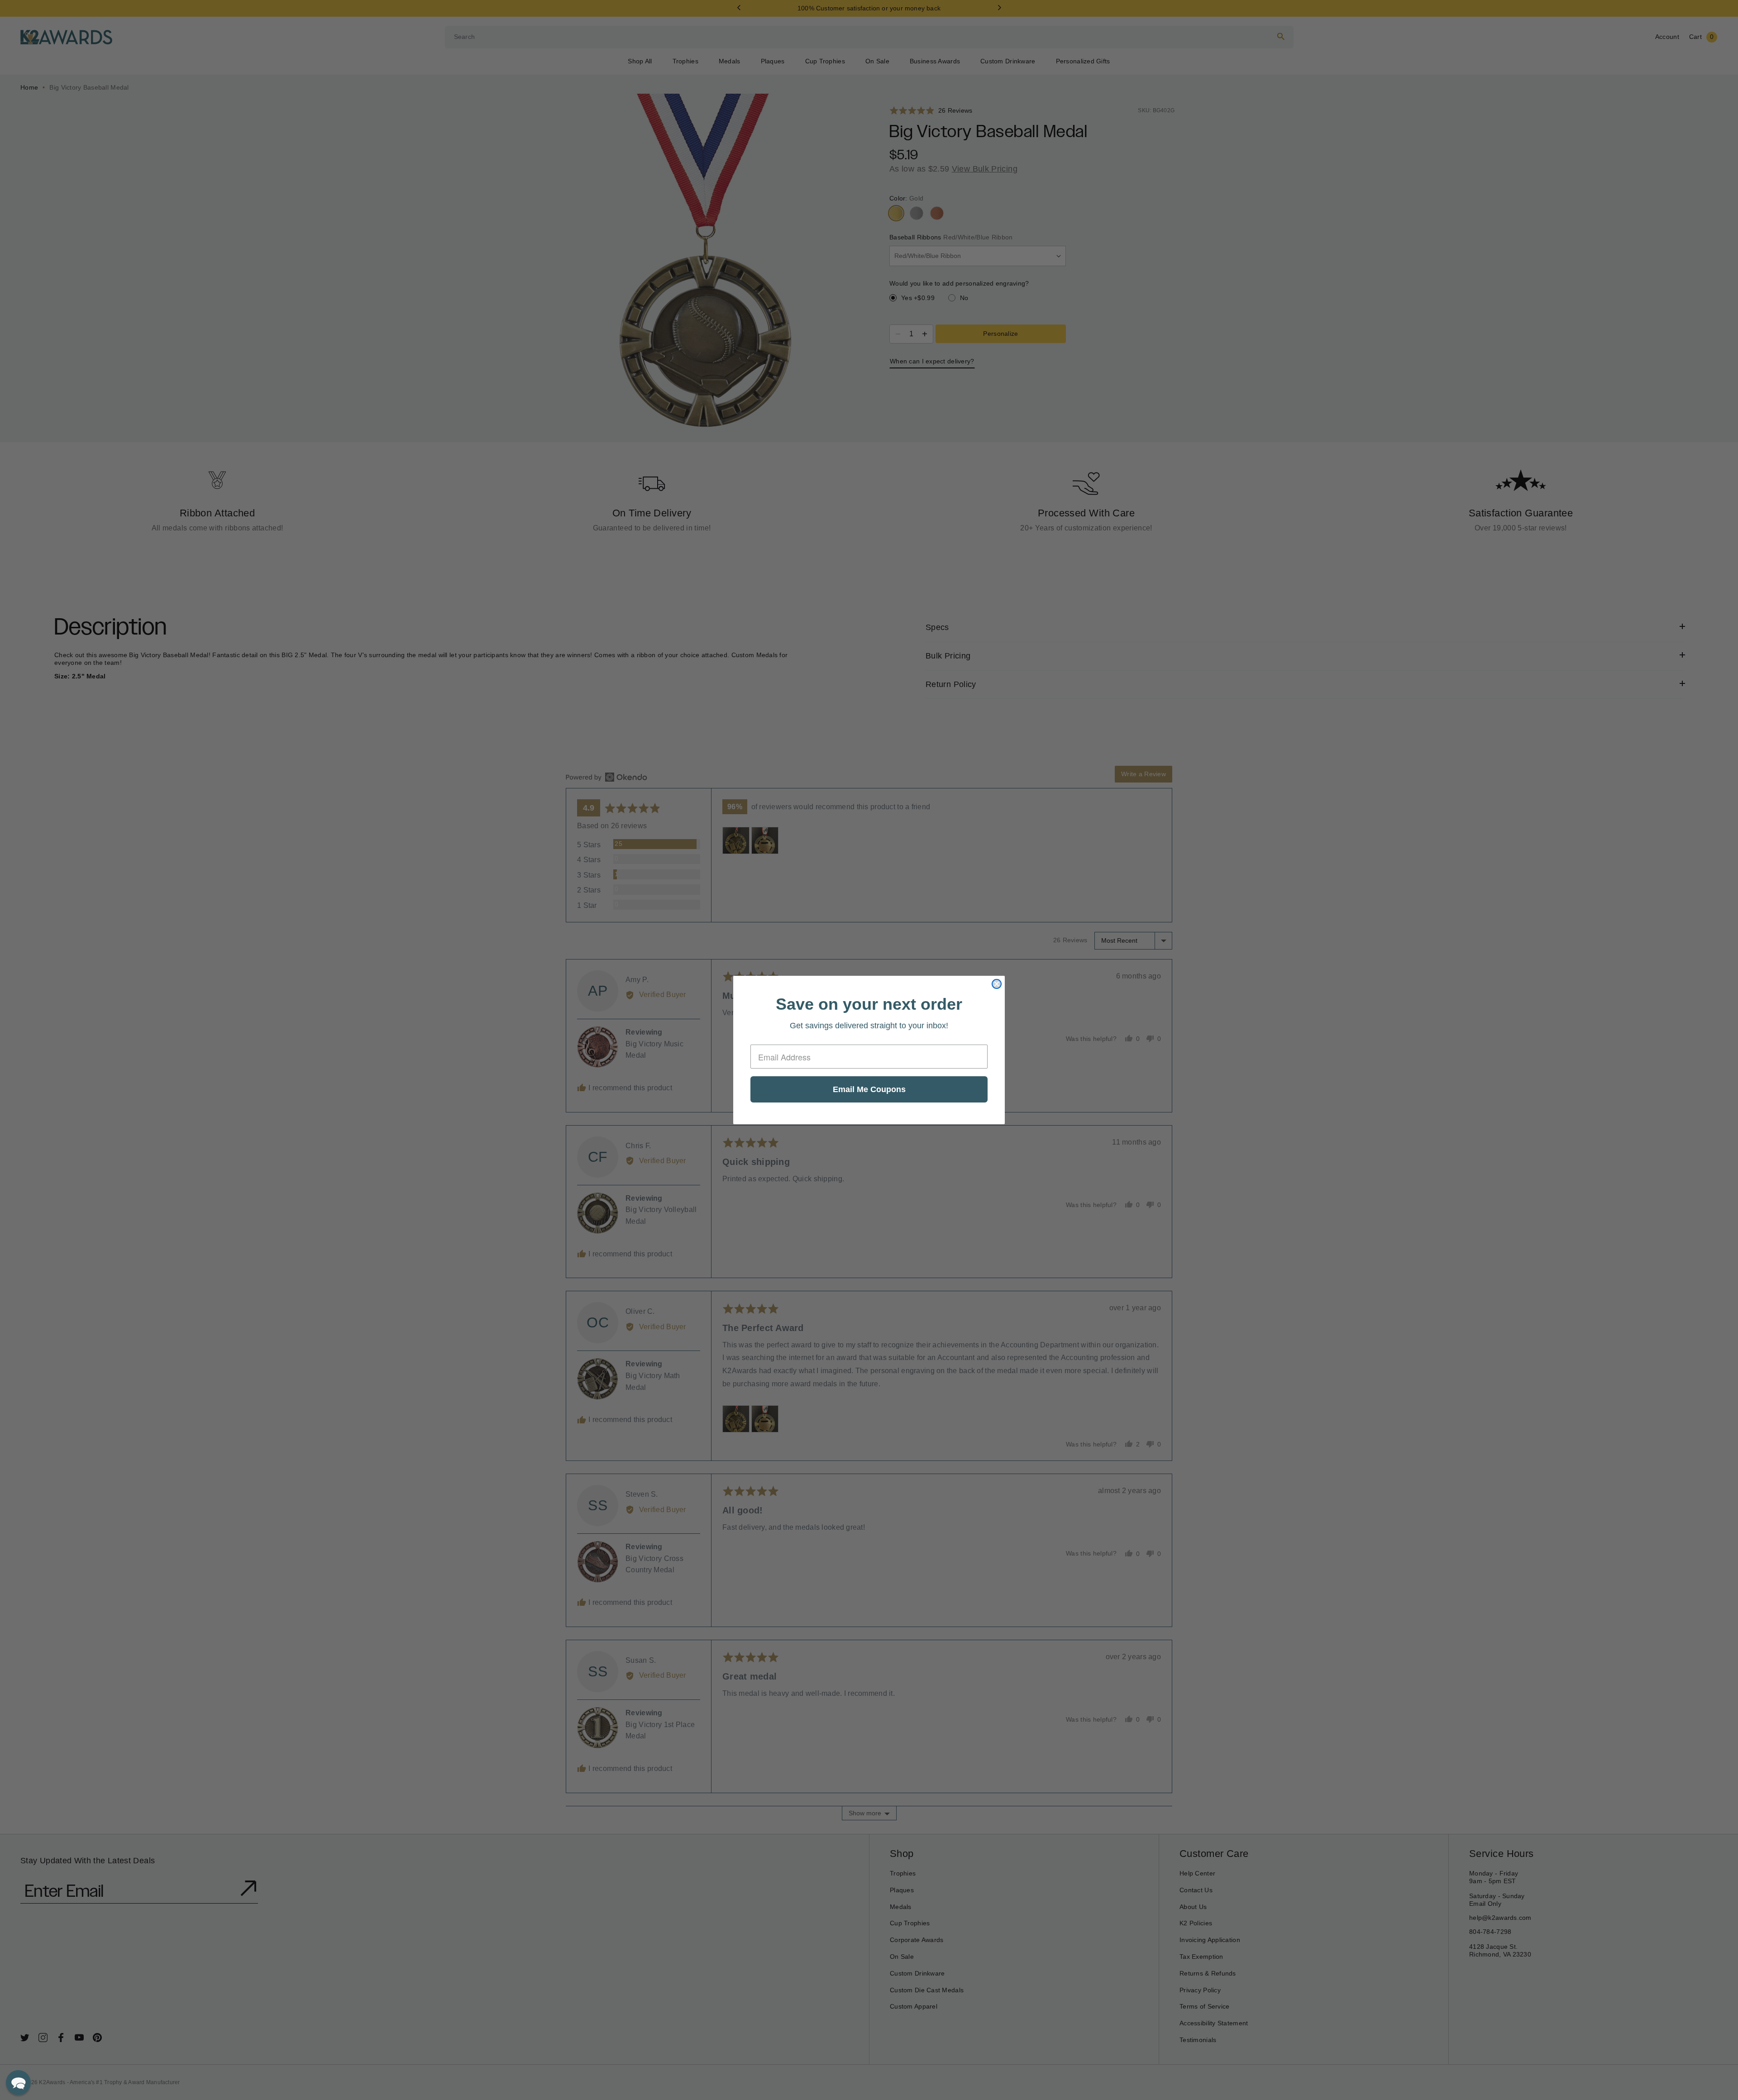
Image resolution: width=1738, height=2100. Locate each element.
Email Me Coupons (869, 1089)
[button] (18, 2083)
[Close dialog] (997, 984)
